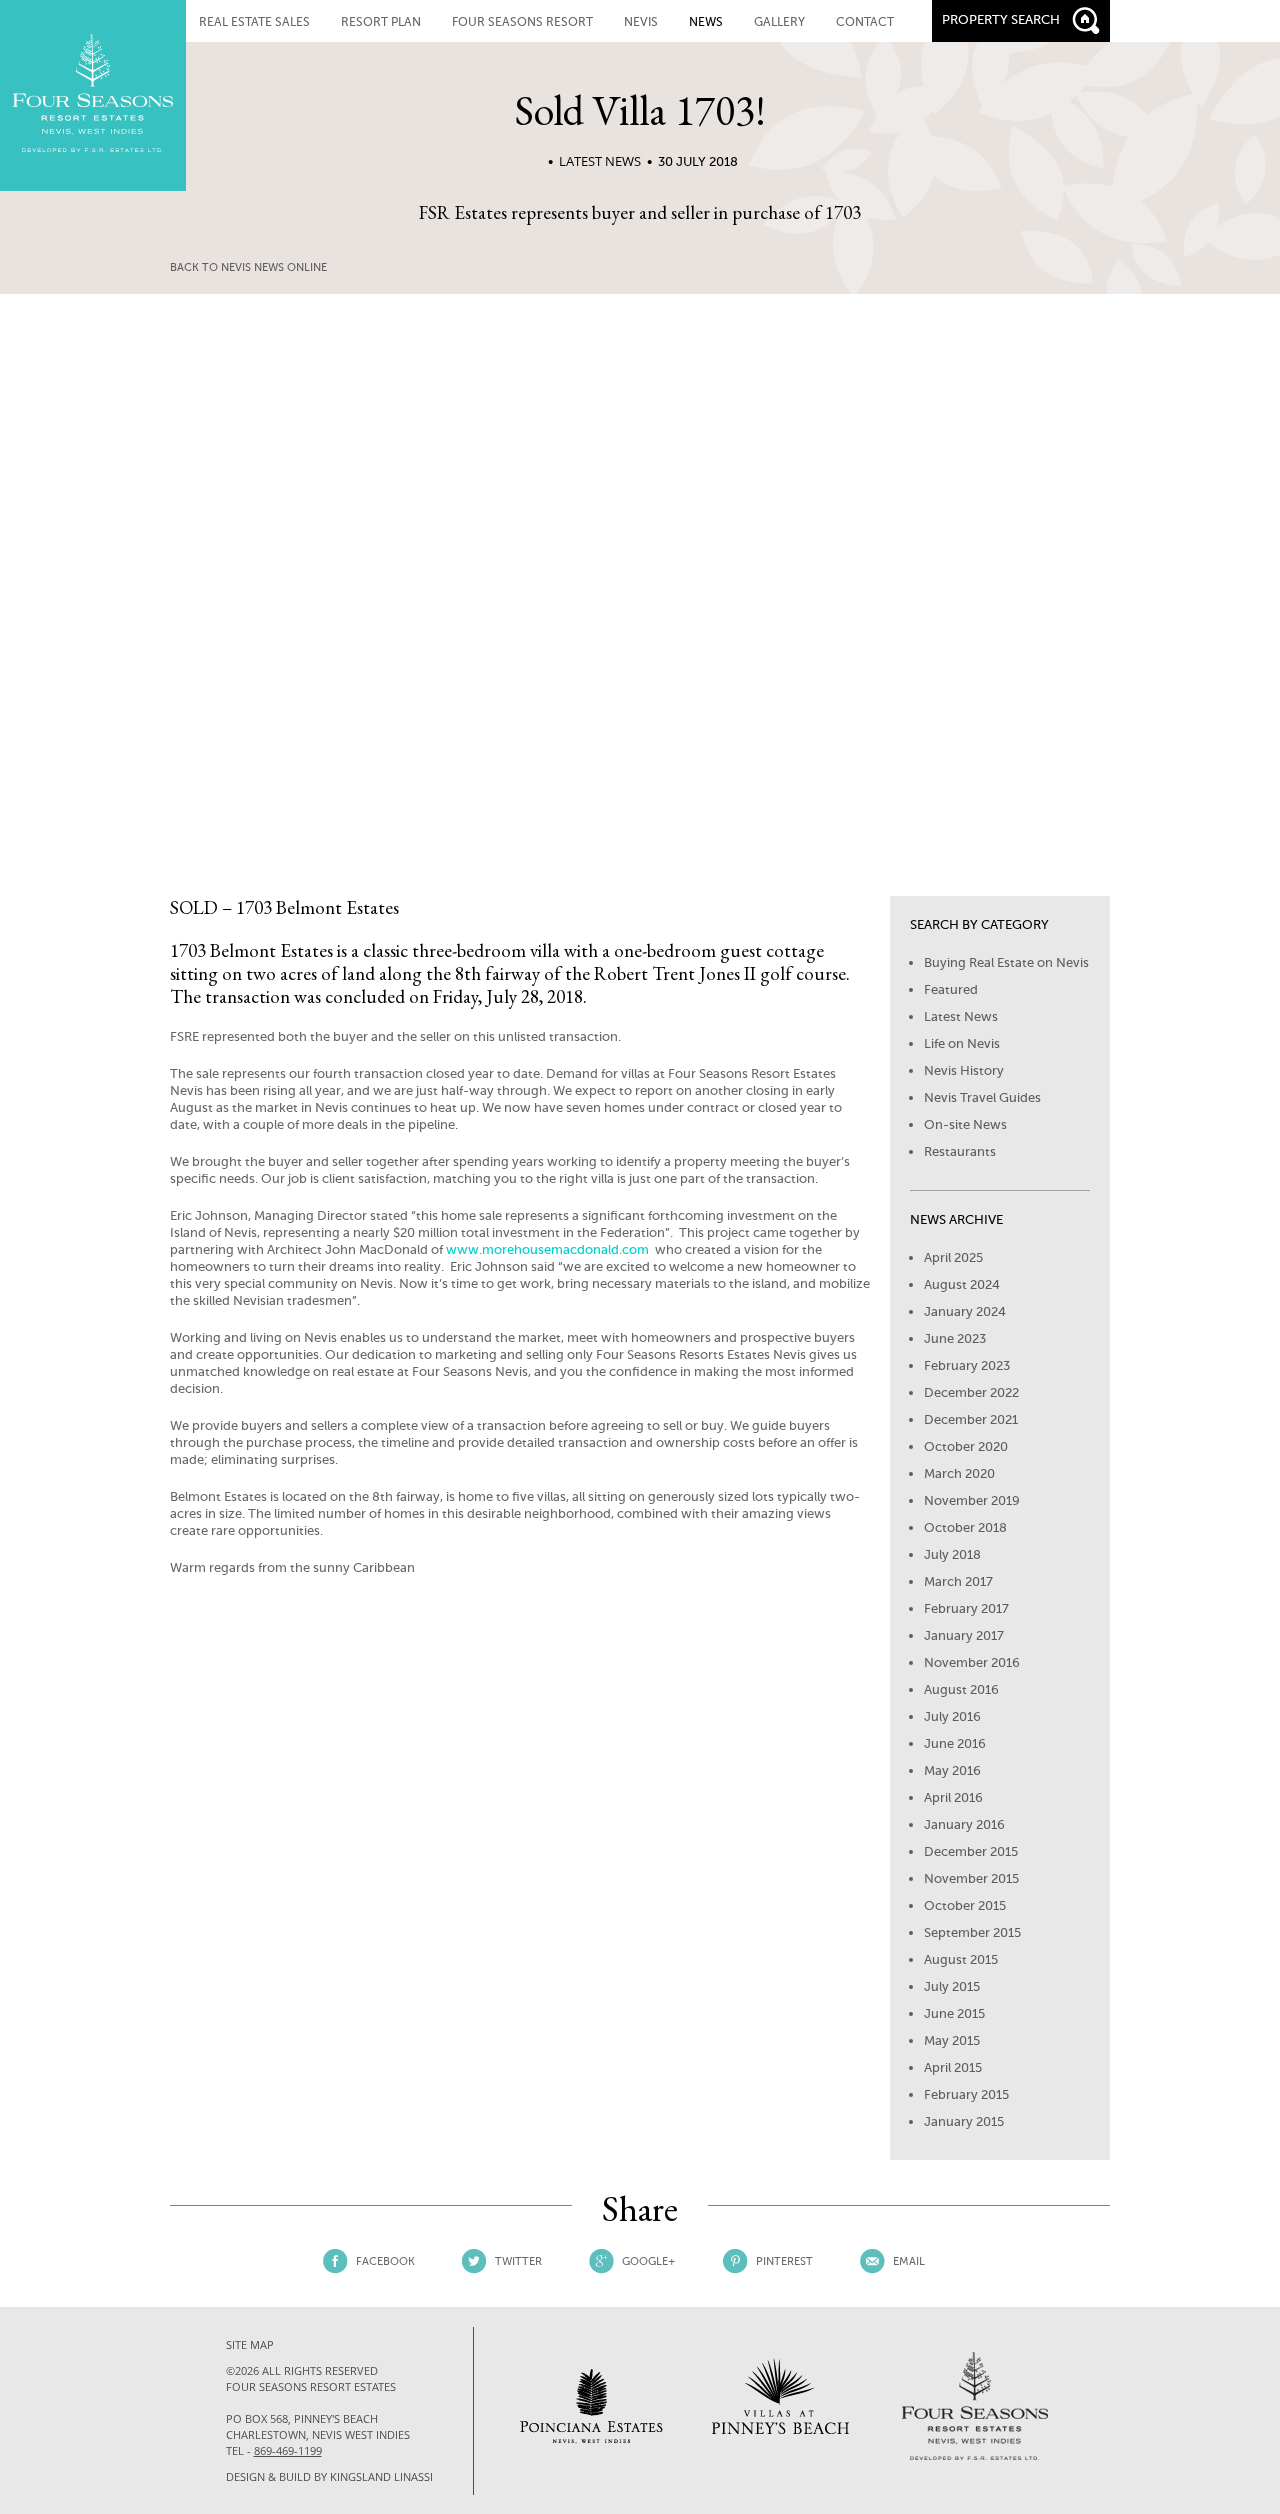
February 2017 (966, 1608)
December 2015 (971, 1851)
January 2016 (964, 1824)
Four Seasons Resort (522, 22)
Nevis (641, 22)
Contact (865, 22)
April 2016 (953, 1797)
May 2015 (952, 2040)
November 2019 (972, 1500)
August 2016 (961, 1689)
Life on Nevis (962, 1043)
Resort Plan (381, 22)
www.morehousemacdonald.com (549, 1249)
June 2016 (955, 1743)
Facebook (385, 2261)
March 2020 (959, 1473)
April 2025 (953, 1257)
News (706, 22)
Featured (951, 989)
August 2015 (961, 1959)
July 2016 (952, 1716)
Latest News (600, 161)
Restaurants (960, 1151)
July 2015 (952, 1986)
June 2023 (955, 1338)
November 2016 (972, 1662)
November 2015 (971, 1878)
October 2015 (965, 1905)
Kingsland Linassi (381, 2476)
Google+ (649, 2261)
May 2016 (952, 1770)
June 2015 (954, 2013)
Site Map (250, 2344)
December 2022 (971, 1392)
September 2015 (972, 1932)
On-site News (965, 1124)
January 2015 (964, 2121)
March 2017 (958, 1581)
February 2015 (966, 2094)
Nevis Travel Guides (982, 1097)
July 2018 (952, 1554)
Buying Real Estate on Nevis (1006, 962)
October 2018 (965, 1527)
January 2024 (965, 1311)
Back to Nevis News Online (248, 267)
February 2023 (967, 1365)
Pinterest (784, 2261)
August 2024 (962, 1284)
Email (909, 2261)
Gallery (779, 22)
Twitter (518, 2261)
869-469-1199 (288, 2450)
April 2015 (953, 2067)
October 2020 (966, 1446)
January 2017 (964, 1635)
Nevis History (964, 1070)
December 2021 (971, 1419)
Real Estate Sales (254, 22)
